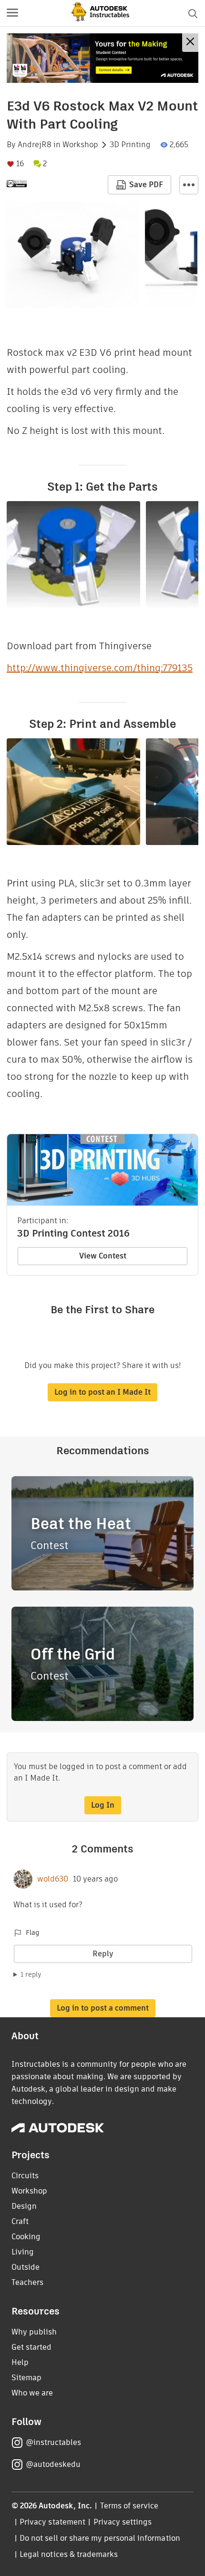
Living (23, 2252)
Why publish (34, 2332)
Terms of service (129, 2506)
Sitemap (26, 2378)
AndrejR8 (35, 145)
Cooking (26, 2237)
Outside (26, 2267)
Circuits (25, 2176)
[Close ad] (190, 43)
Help (20, 2362)
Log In (103, 1805)
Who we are (32, 2393)
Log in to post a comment (103, 2008)
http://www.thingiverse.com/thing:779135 (100, 668)
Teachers (27, 2282)
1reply (31, 1974)
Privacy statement (52, 2522)
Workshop (80, 145)
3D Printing (130, 145)
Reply (103, 1954)
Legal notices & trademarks (69, 2554)
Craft (20, 2221)
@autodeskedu (53, 2464)
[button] (12, 13)
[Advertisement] (102, 58)
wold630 (53, 1879)
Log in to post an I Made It (102, 1392)
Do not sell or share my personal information (100, 2538)
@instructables (53, 2442)
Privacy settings (123, 2522)
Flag (32, 1932)
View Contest (103, 1256)
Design (24, 2206)
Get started (31, 2347)
